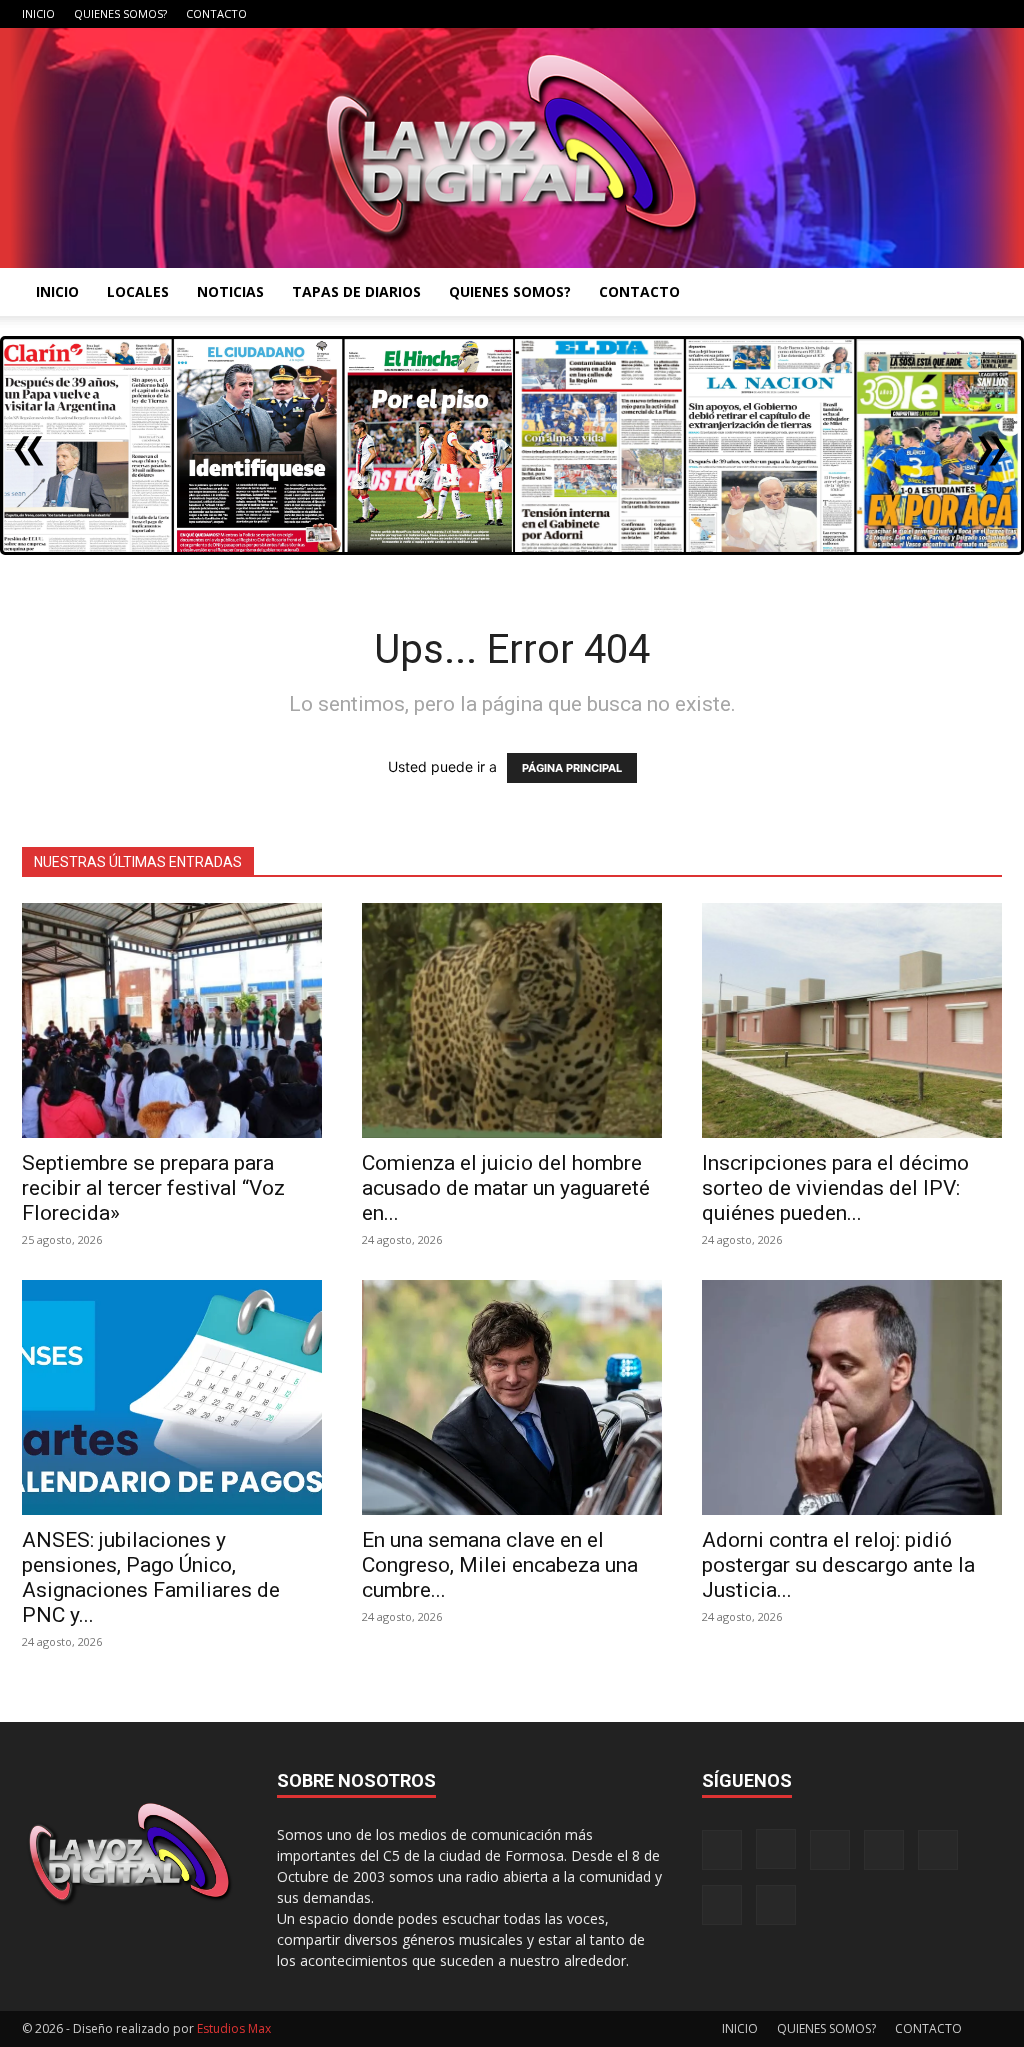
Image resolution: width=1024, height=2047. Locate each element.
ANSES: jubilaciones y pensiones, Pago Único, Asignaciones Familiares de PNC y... (151, 1577)
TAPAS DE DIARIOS (356, 291)
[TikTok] (888, 14)
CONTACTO (216, 13)
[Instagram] (822, 14)
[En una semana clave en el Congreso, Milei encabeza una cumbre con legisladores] (512, 1397)
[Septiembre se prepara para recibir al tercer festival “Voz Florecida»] (172, 1020)
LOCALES (138, 291)
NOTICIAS (230, 291)
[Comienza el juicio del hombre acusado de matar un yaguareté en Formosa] (512, 1020)
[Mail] (855, 14)
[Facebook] (789, 14)
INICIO (38, 13)
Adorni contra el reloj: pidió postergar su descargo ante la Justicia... (838, 1565)
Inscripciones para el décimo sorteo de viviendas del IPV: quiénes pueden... (835, 1188)
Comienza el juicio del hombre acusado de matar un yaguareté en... (506, 1188)
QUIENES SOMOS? (120, 13)
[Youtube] (987, 14)
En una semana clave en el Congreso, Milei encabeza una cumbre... (500, 1565)
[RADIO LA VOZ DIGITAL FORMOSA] (512, 148)
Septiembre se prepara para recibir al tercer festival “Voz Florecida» (153, 1188)
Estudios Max (234, 2028)
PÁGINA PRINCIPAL (572, 768)
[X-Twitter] (921, 14)
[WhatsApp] (954, 14)
